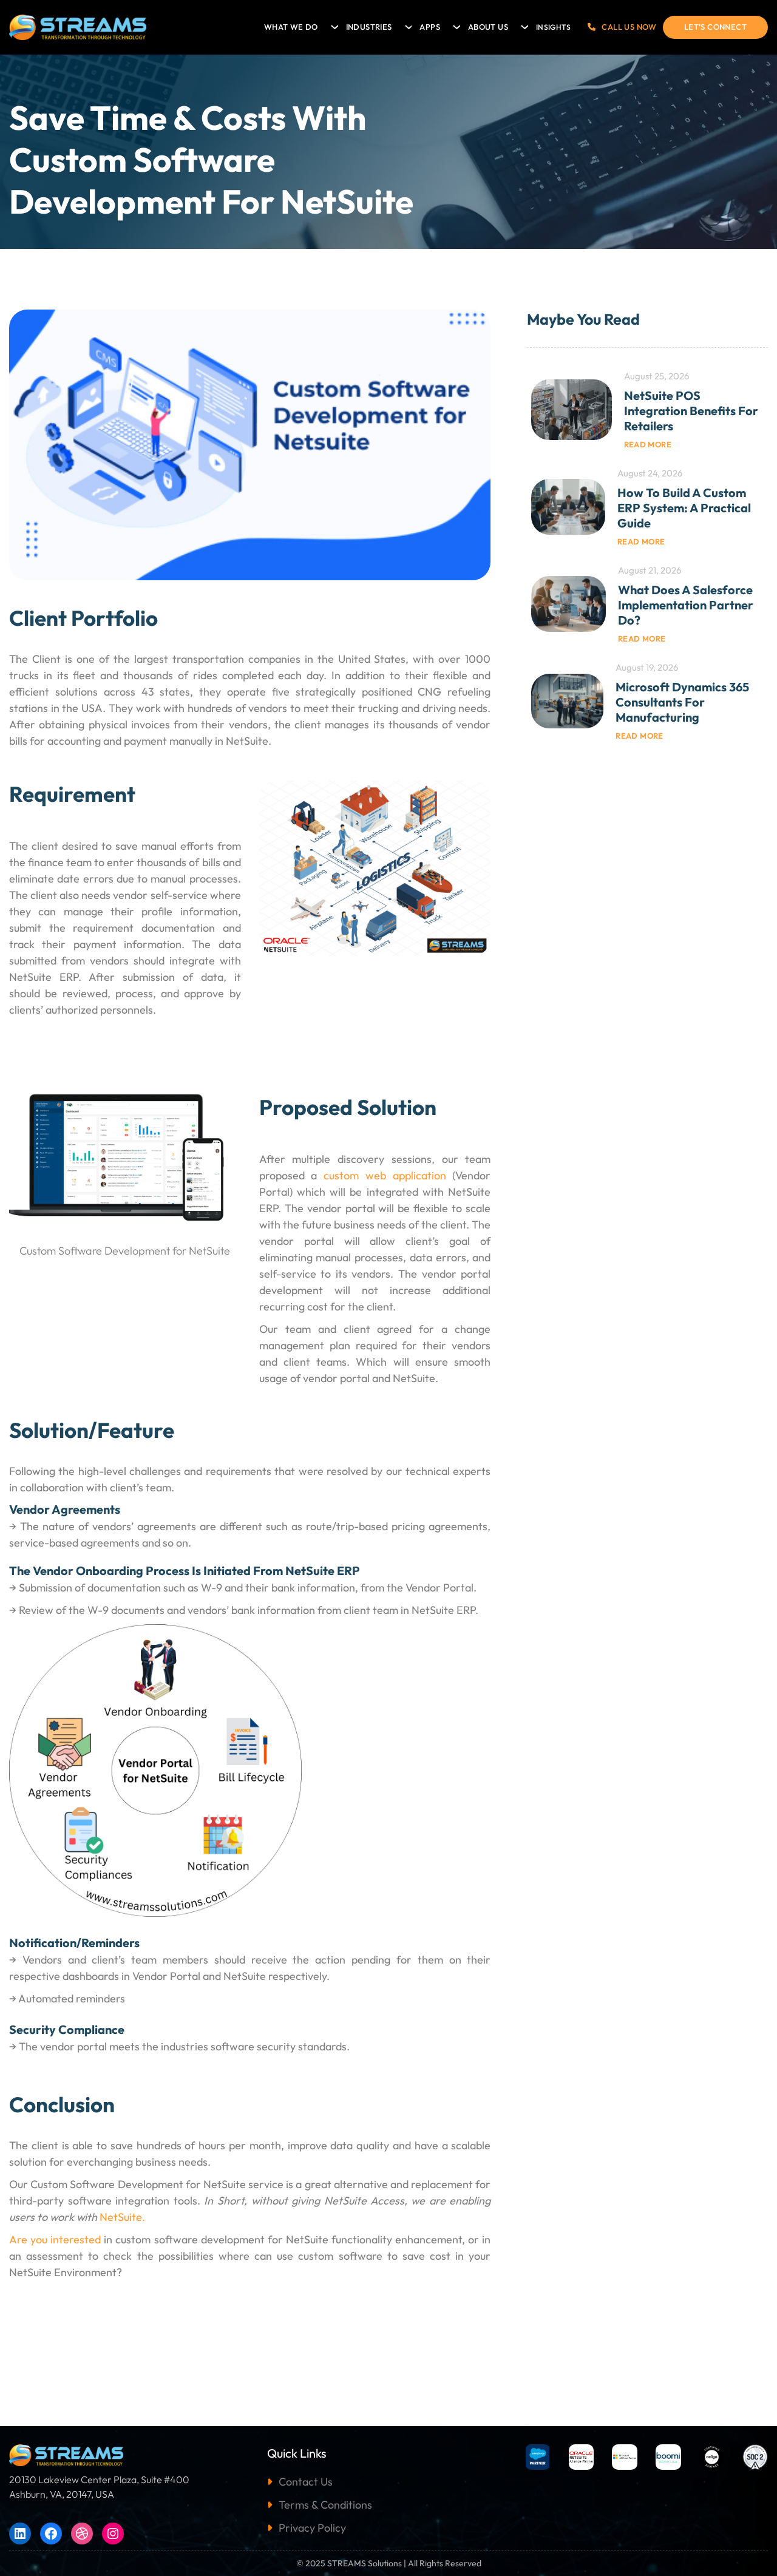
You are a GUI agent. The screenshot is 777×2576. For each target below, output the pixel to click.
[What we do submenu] (333, 24)
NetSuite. (122, 2217)
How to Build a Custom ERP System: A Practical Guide (684, 508)
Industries (369, 27)
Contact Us (306, 2482)
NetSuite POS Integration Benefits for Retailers (691, 411)
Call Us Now (629, 27)
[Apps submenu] (455, 24)
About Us (488, 27)
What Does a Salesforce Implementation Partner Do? (686, 605)
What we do (291, 27)
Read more (648, 444)
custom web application (385, 1175)
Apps (430, 27)
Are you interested (55, 2239)
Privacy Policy (312, 2528)
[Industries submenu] (407, 24)
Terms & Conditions (325, 2505)
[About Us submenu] (523, 24)
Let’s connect (715, 27)
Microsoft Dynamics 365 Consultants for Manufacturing (682, 702)
